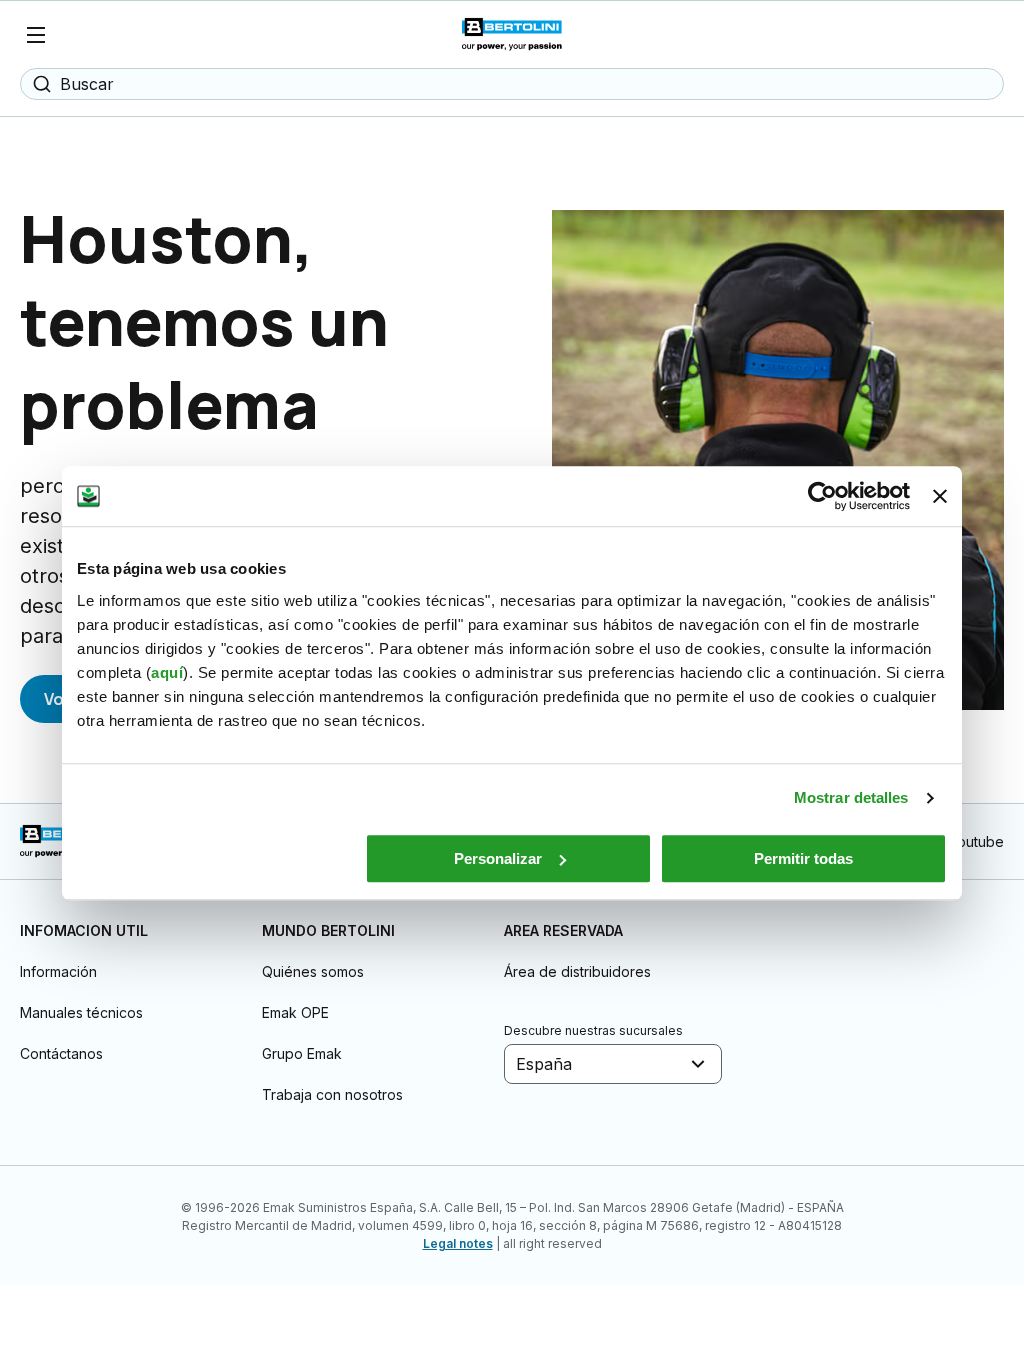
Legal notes (458, 1243)
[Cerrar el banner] (940, 496)
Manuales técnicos (81, 1012)
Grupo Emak (302, 1053)
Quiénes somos (313, 971)
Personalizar (498, 858)
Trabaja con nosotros (332, 1094)
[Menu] (36, 35)
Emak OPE (295, 1012)
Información (58, 971)
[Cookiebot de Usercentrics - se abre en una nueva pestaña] (822, 496)
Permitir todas (803, 858)
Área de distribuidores (577, 971)
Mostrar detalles (851, 797)
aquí (167, 672)
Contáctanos (61, 1053)
